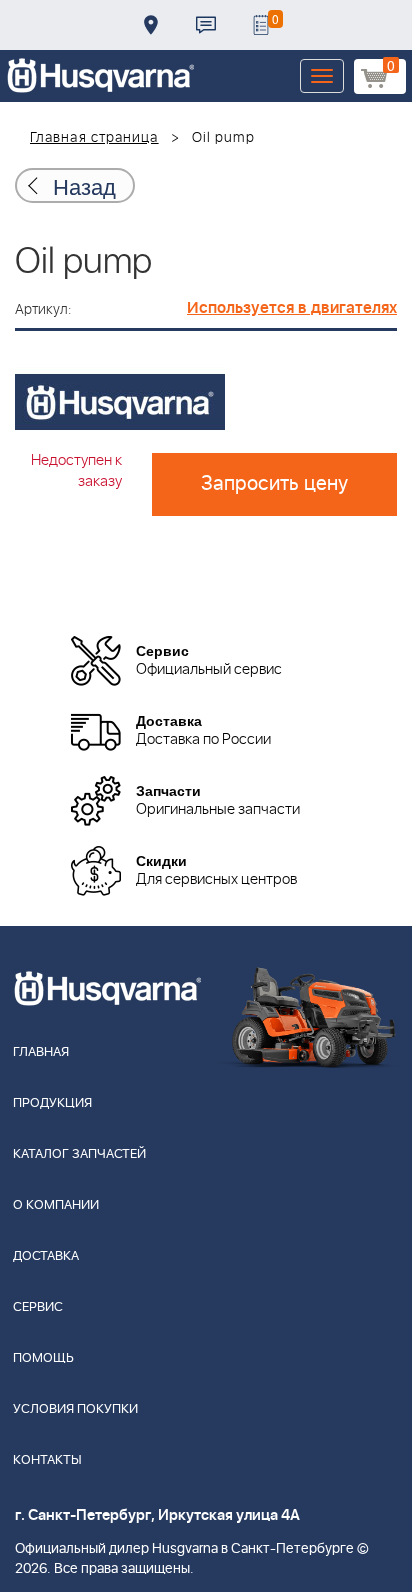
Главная (41, 1052)
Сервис (38, 1307)
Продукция (52, 1103)
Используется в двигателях (292, 308)
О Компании (56, 1205)
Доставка (151, 25)
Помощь (43, 1358)
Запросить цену (274, 484)
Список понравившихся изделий (261, 25)
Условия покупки (75, 1409)
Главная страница (94, 138)
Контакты (206, 25)
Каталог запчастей (79, 1154)
